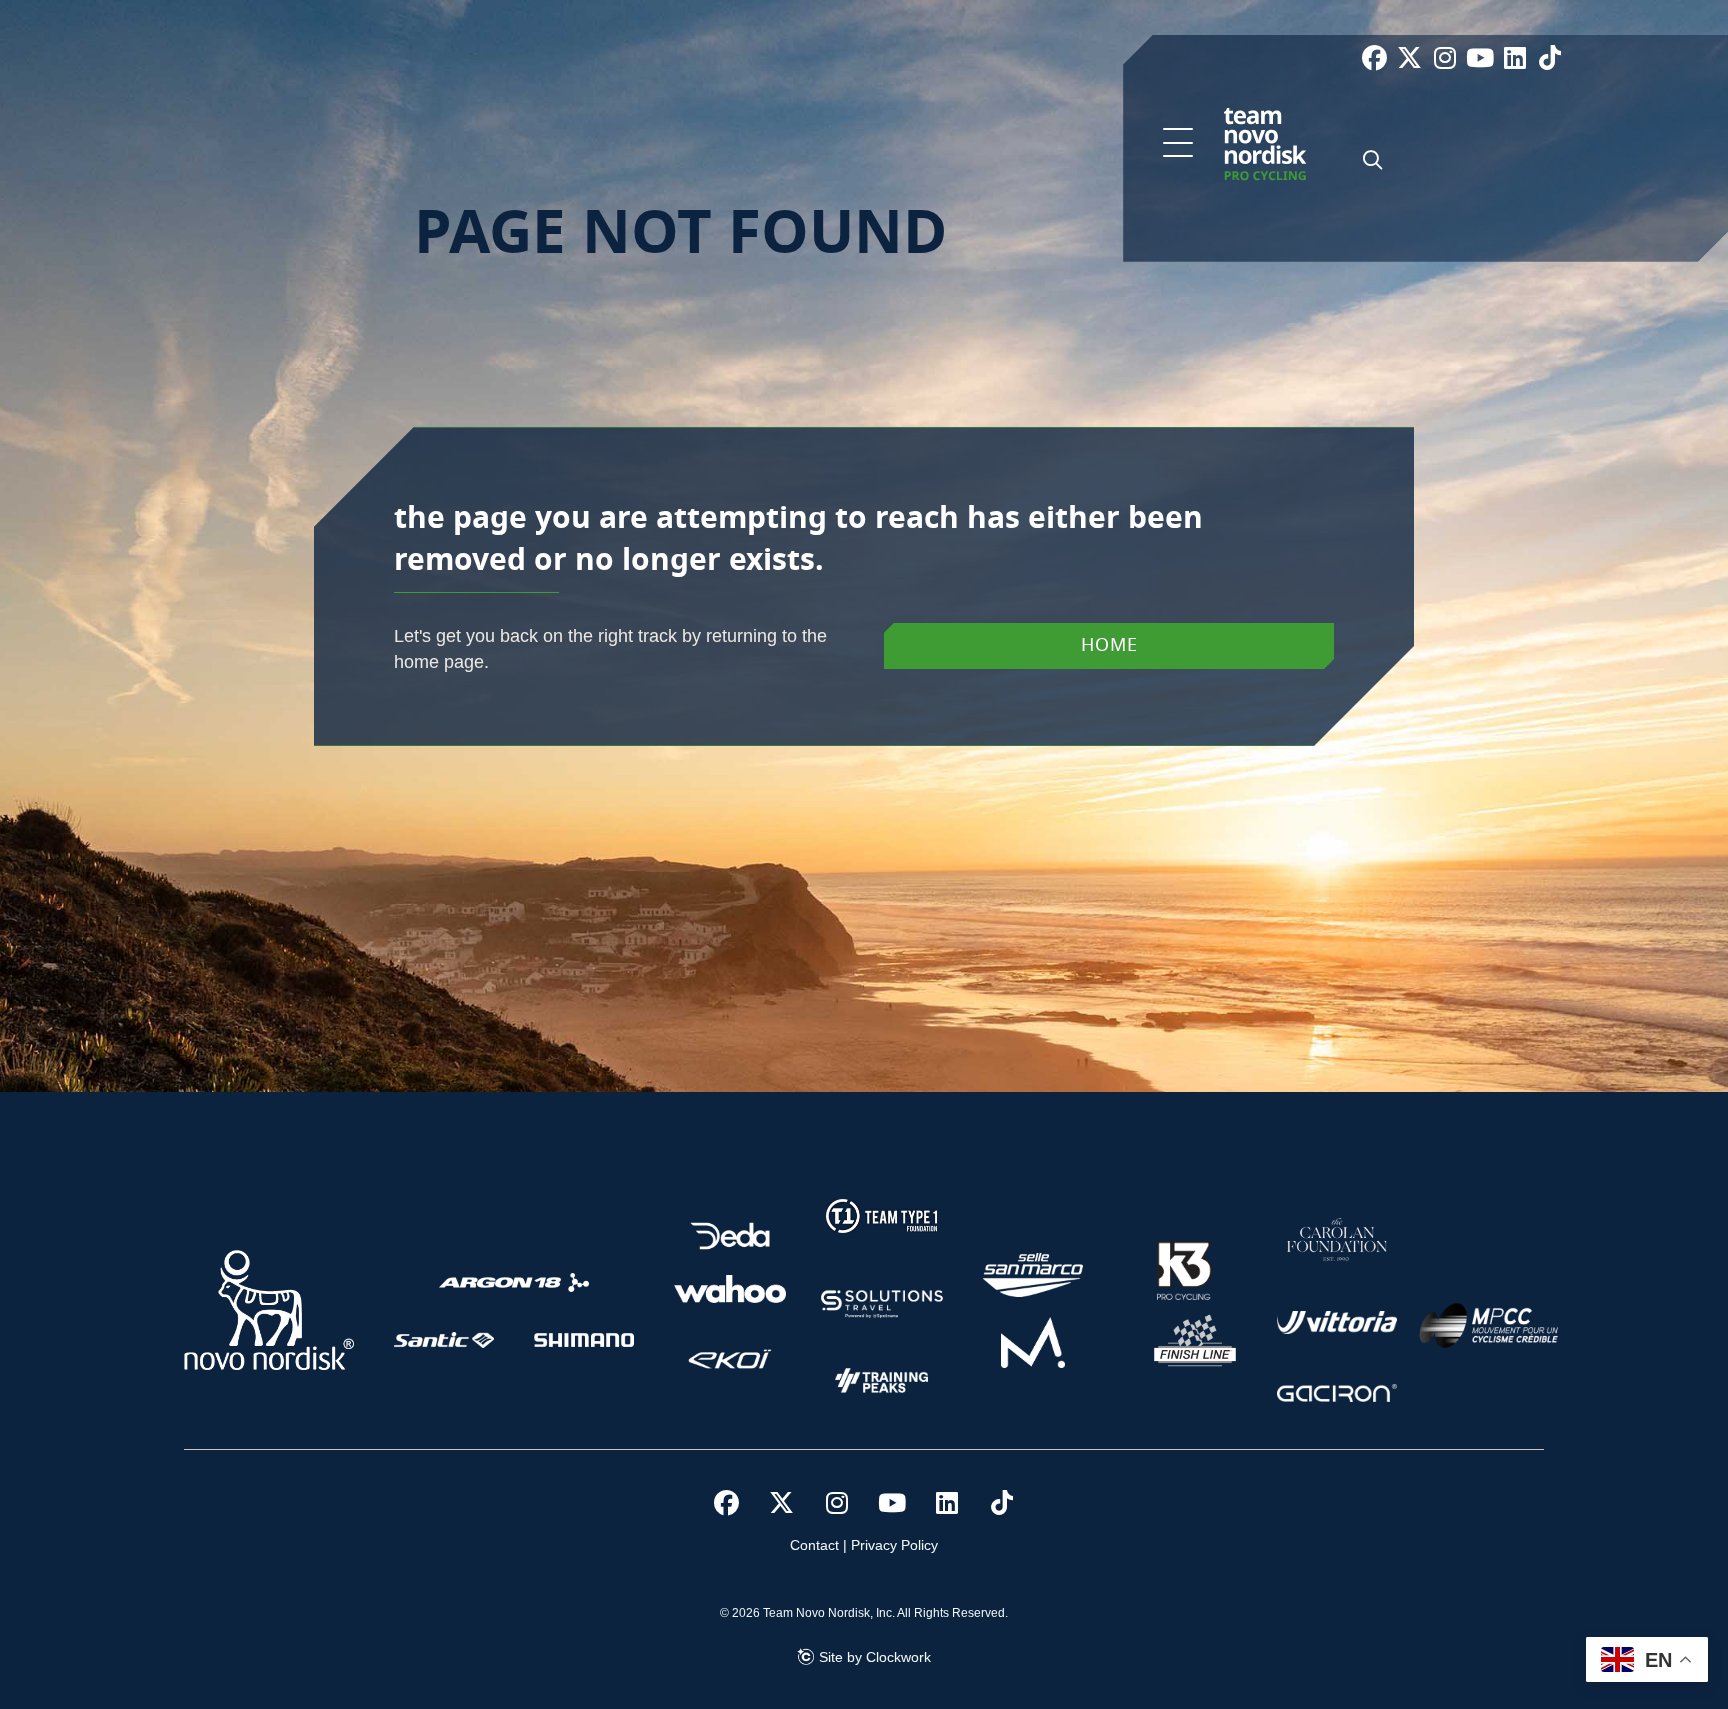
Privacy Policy (894, 1545)
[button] (1178, 144)
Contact (814, 1545)
